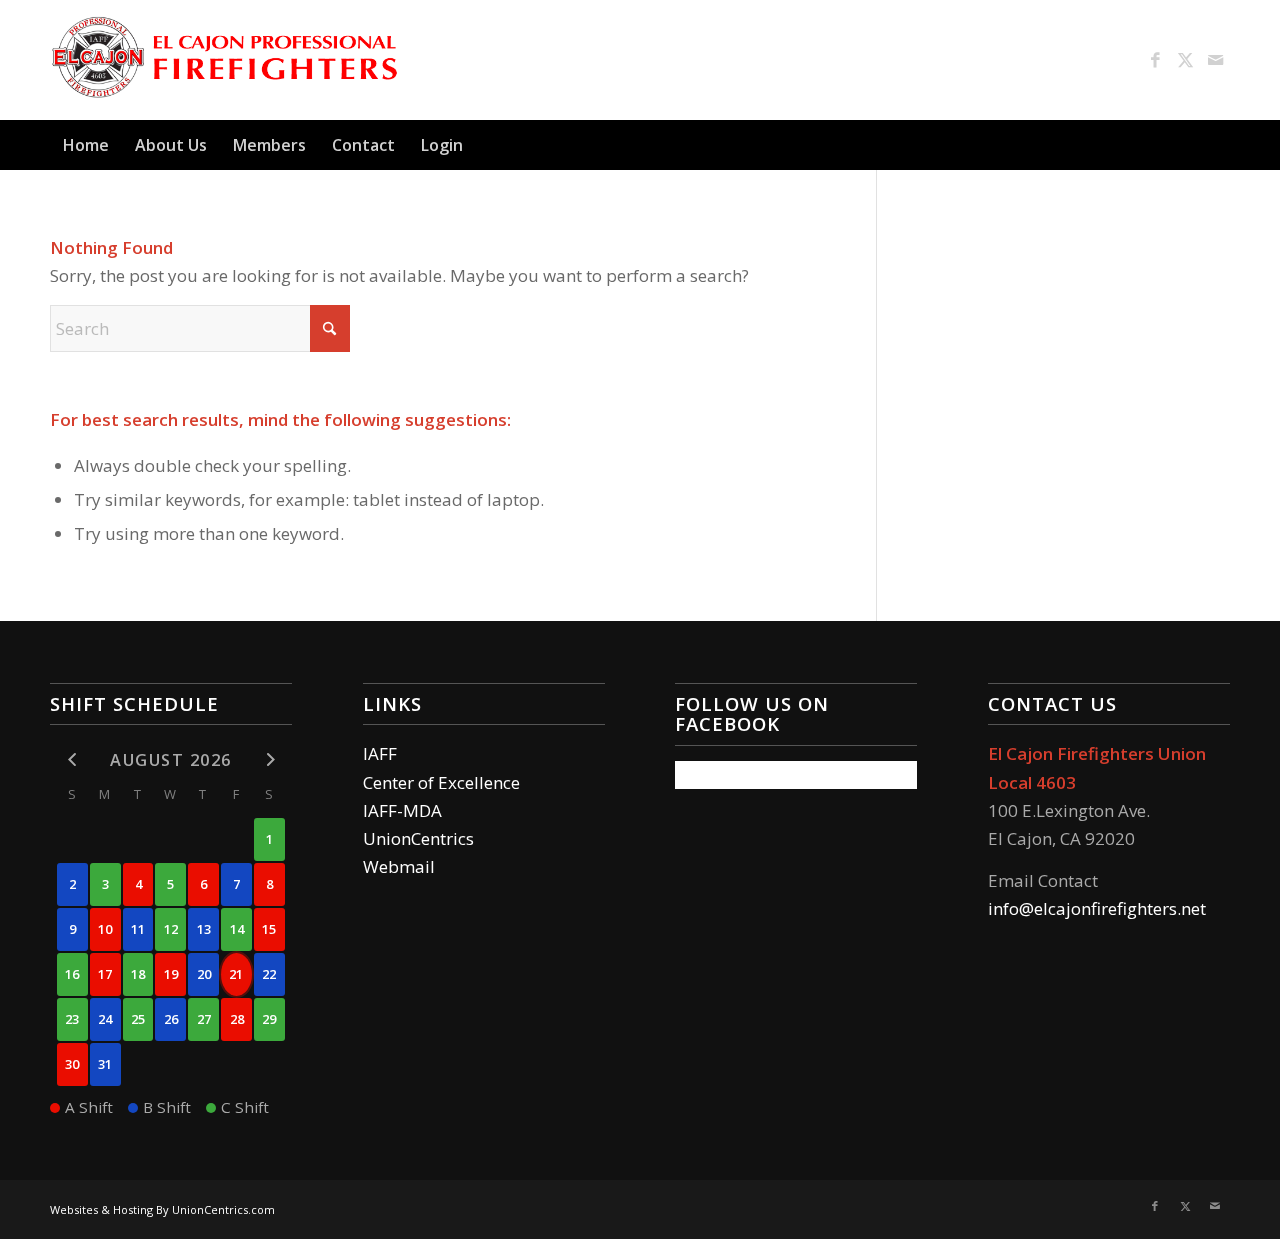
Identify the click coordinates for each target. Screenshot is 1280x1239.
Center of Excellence (441, 782)
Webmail (399, 866)
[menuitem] (86, 145)
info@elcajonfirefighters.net (1097, 908)
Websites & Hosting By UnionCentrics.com (162, 1209)
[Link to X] (1185, 60)
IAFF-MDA (402, 810)
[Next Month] (269, 759)
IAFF (380, 753)
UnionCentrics (418, 838)
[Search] (1218, 145)
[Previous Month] (72, 759)
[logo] (226, 60)
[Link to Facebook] (1155, 60)
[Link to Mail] (1215, 60)
